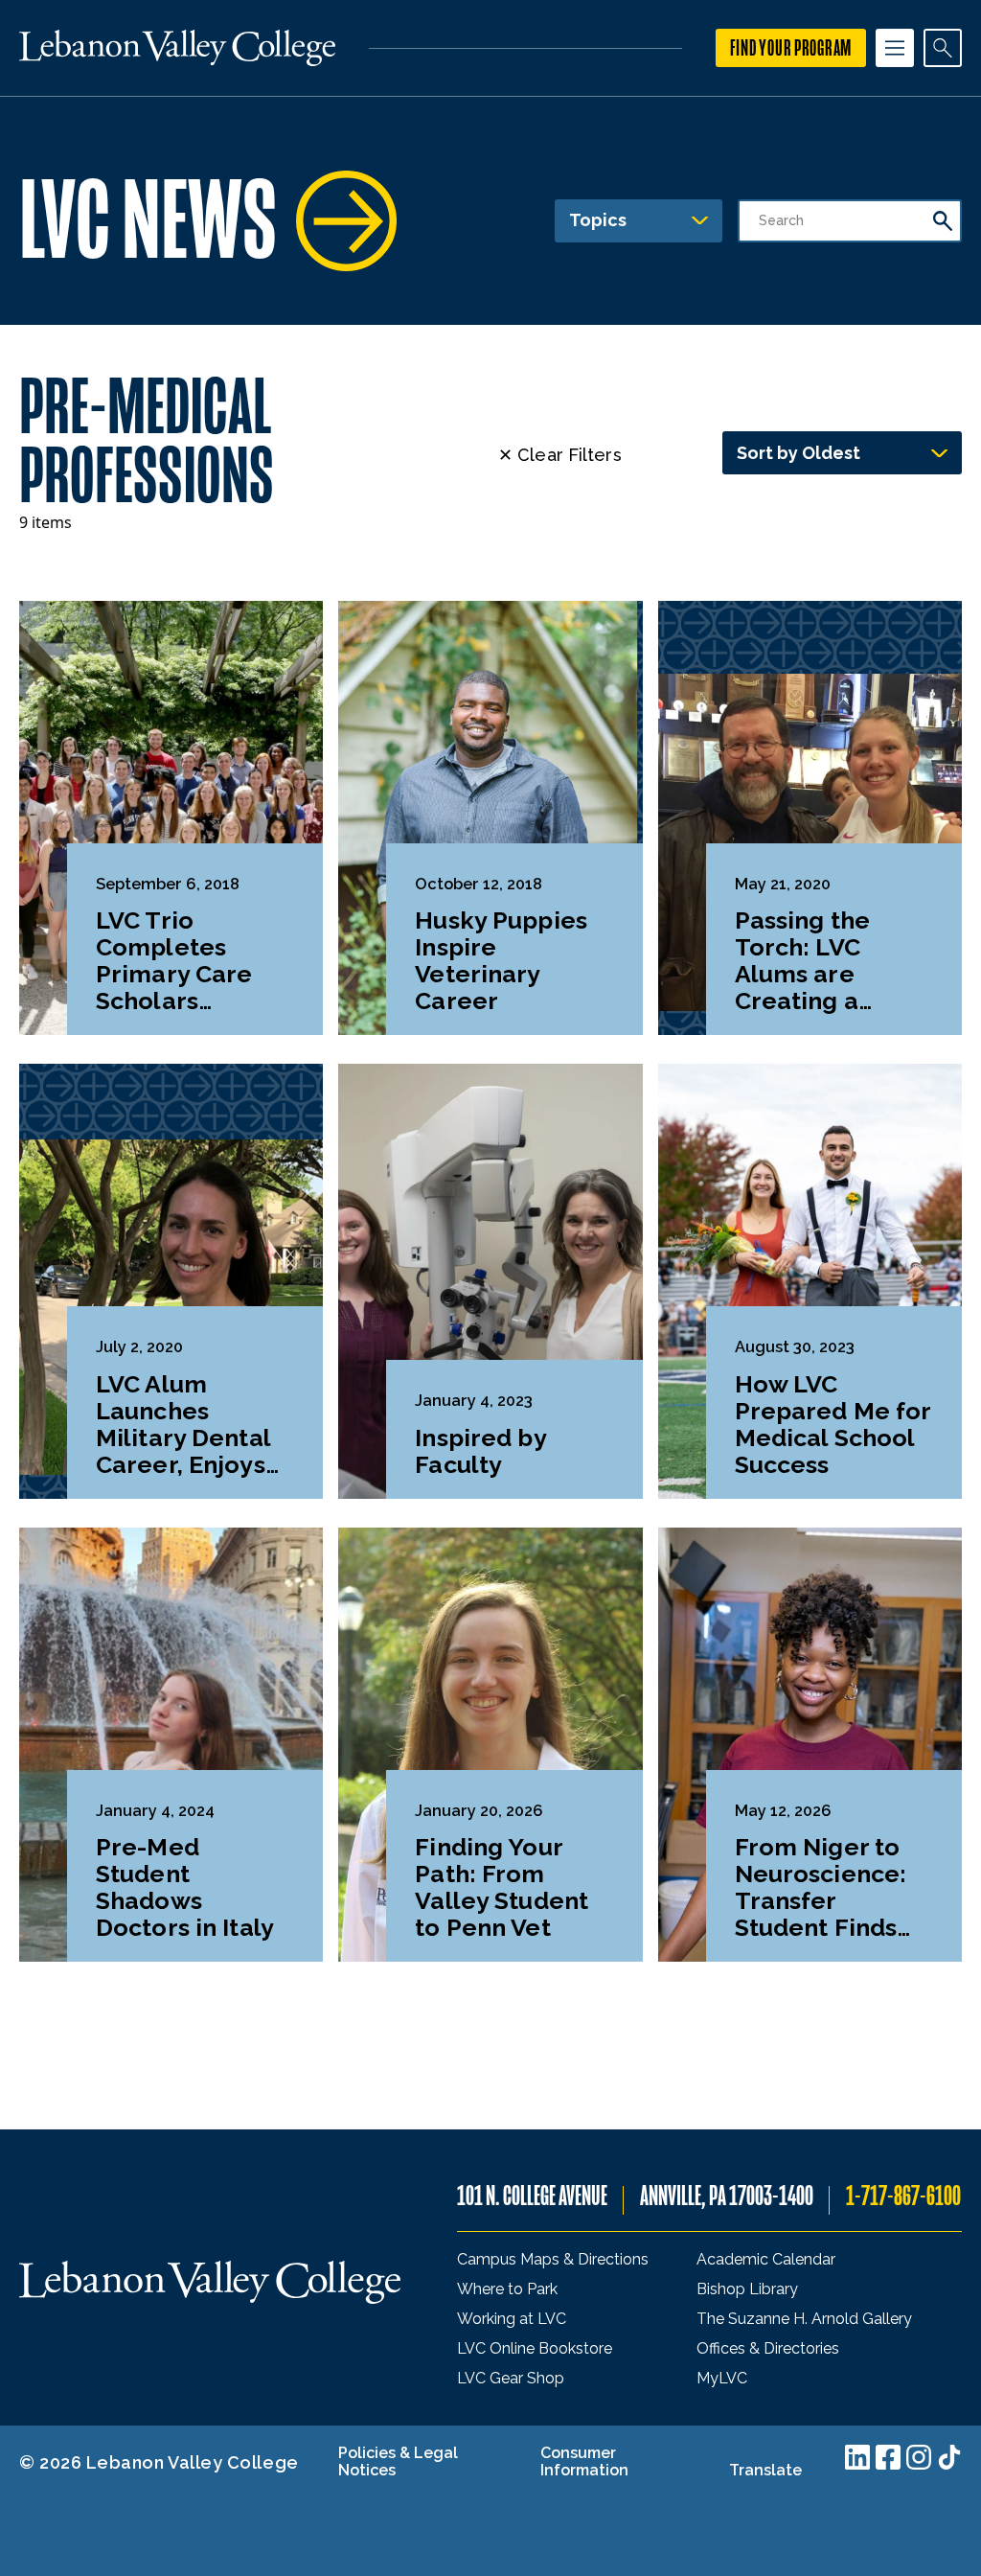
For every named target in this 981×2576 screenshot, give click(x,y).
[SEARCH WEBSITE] (943, 48)
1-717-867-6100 (903, 2196)
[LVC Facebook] (888, 2457)
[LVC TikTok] (949, 2457)
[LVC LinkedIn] (857, 2457)
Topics (598, 220)
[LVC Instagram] (919, 2457)
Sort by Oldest (798, 453)
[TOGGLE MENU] (895, 48)
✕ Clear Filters (560, 455)
